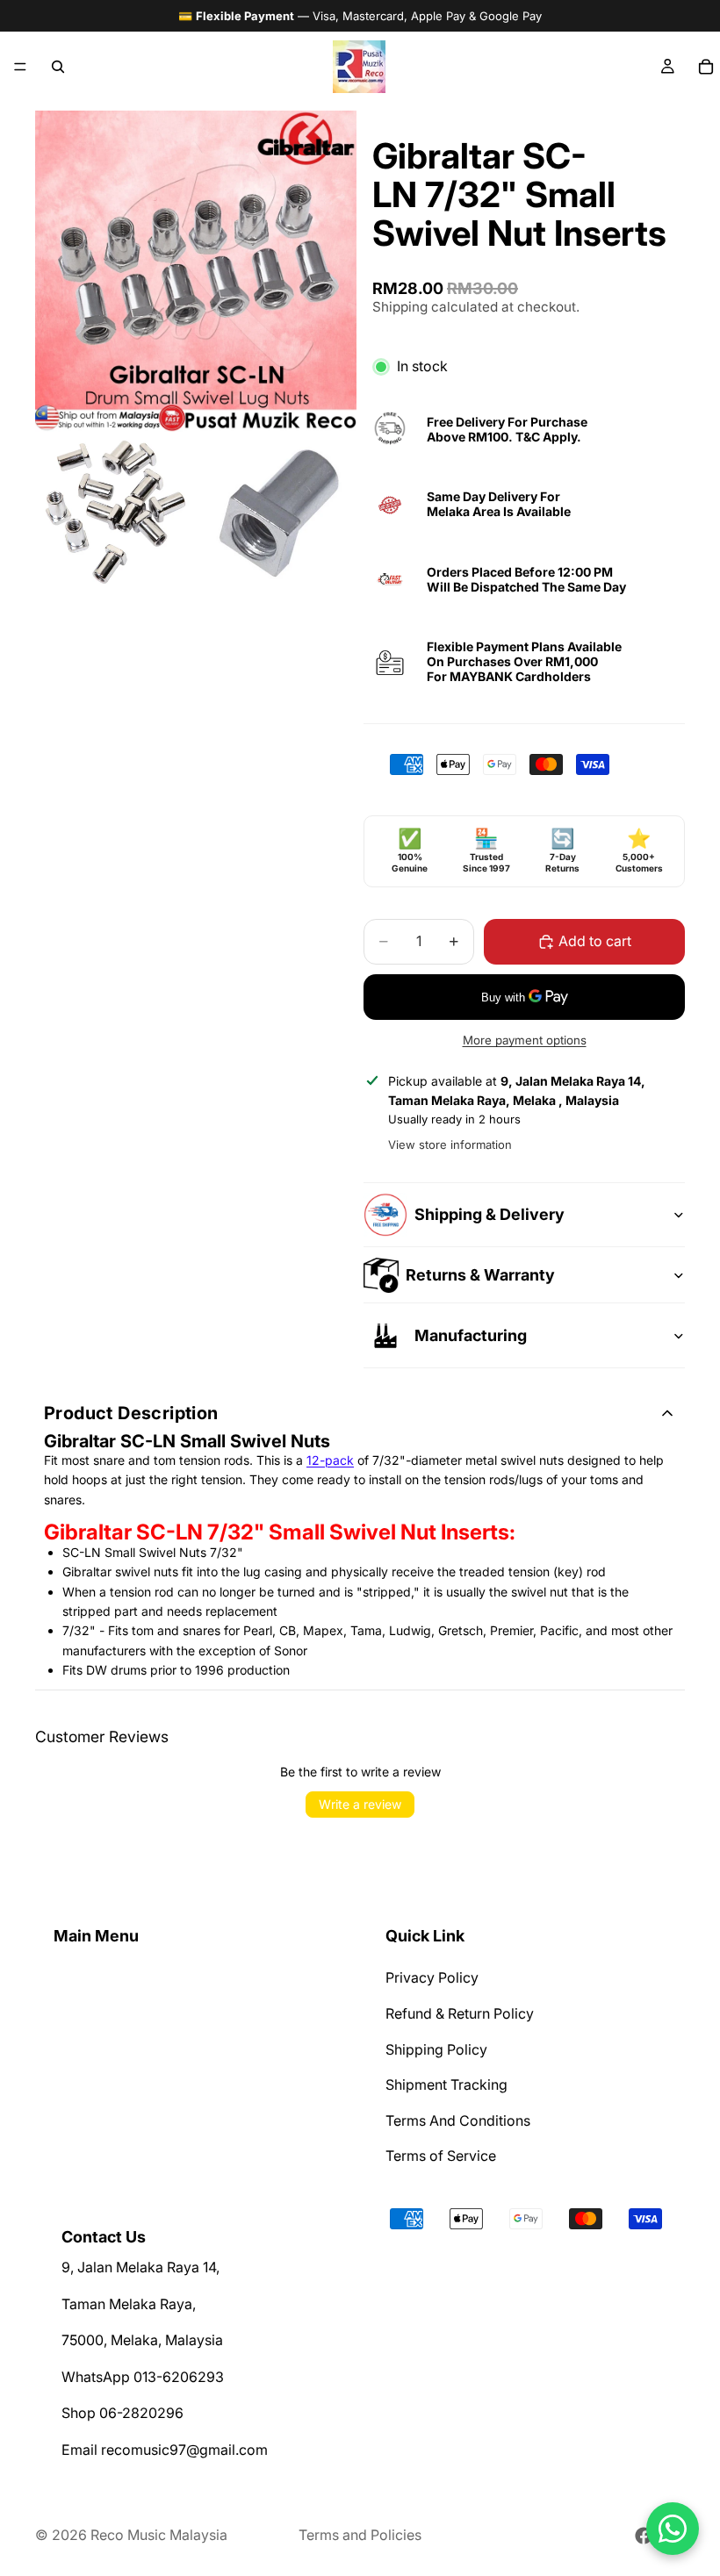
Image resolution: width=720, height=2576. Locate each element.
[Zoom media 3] (276, 512)
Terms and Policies (360, 2535)
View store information (450, 1144)
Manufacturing (471, 1335)
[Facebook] (644, 2536)
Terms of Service (441, 2156)
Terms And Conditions (458, 2120)
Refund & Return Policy (460, 2013)
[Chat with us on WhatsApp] (673, 2529)
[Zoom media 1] (196, 271)
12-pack (330, 1460)
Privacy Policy (432, 1978)
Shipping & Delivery (490, 1214)
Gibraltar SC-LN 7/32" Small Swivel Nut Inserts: (280, 1532)
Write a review (360, 1804)
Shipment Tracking (446, 2084)
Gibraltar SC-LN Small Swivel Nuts (187, 1441)
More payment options (525, 1040)
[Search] (58, 67)
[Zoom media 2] (115, 512)
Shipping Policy (436, 2049)
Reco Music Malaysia (159, 2535)
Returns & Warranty (480, 1275)
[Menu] (20, 67)
